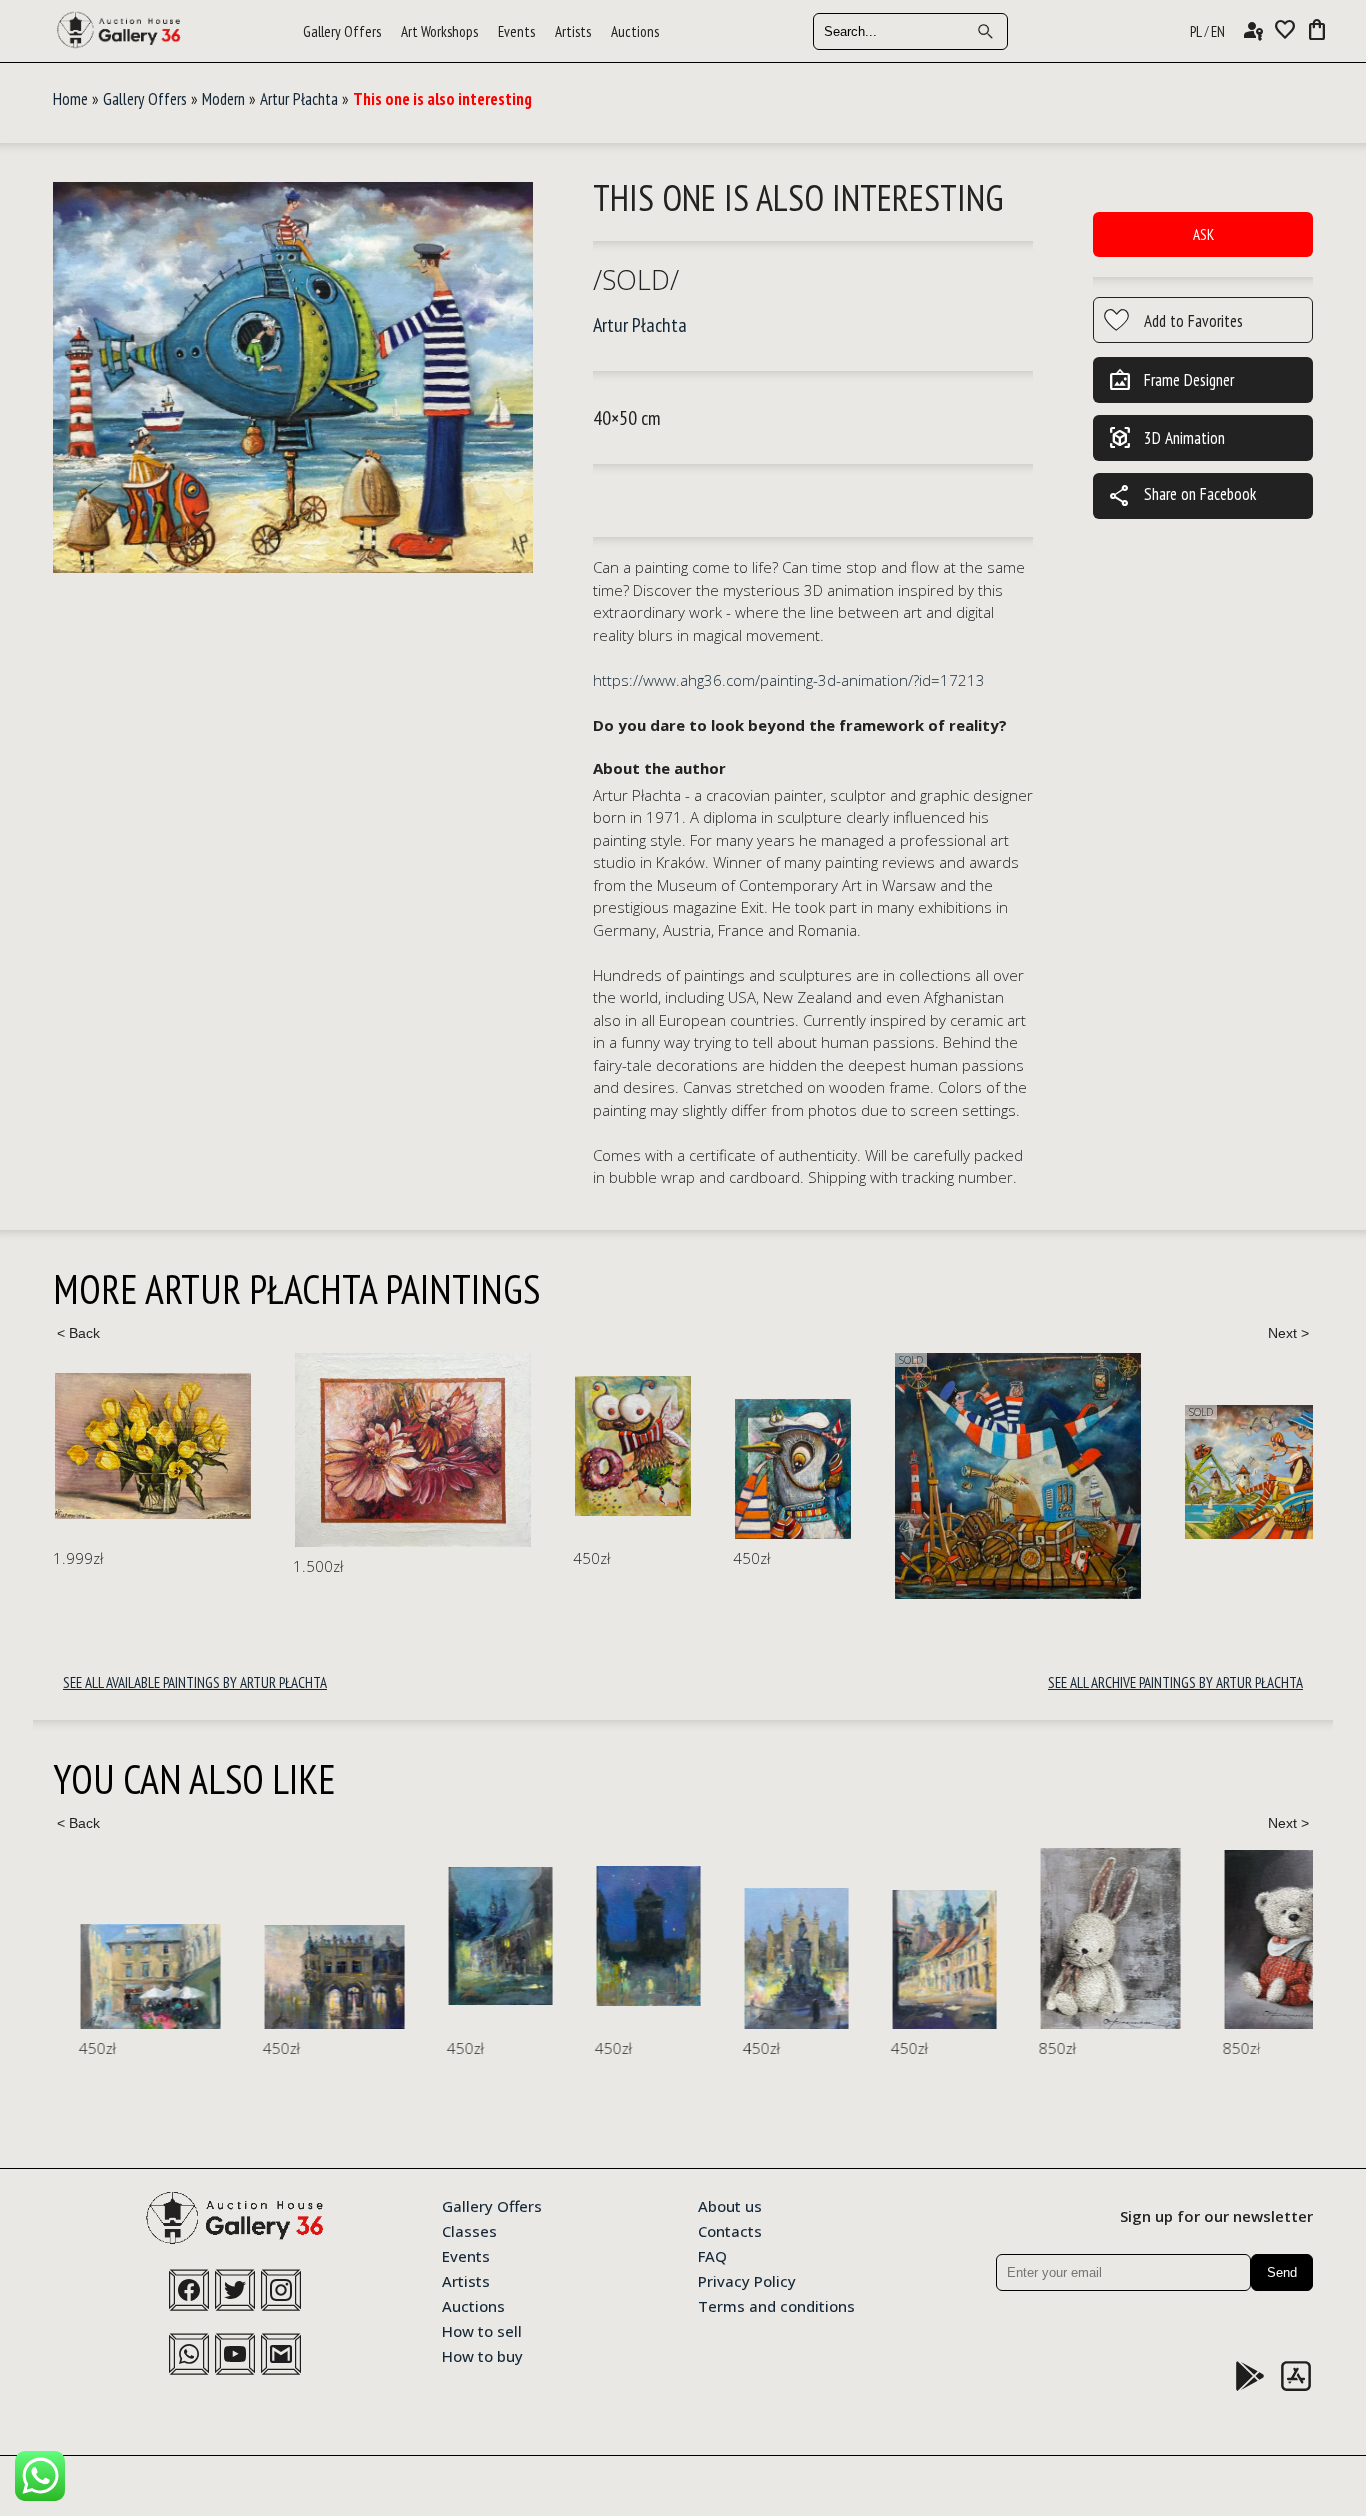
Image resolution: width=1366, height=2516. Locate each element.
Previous (78, 1333)
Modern (223, 99)
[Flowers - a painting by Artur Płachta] (173, 1450)
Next (1288, 1333)
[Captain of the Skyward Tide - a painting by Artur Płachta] (553, 1469)
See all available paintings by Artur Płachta (195, 1682)
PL (1196, 31)
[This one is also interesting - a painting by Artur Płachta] (293, 378)
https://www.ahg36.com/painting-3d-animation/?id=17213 (789, 680)
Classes (469, 2230)
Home (70, 99)
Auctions (635, 31)
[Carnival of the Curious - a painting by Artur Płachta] (393, 1446)
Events (516, 31)
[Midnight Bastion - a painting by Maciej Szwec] (623, 1936)
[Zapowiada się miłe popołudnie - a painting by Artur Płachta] (1030, 1472)
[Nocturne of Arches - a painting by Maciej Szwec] (309, 1977)
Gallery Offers (342, 31)
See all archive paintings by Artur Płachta (1175, 1682)
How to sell (482, 2330)
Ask (1203, 234)
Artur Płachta (299, 99)
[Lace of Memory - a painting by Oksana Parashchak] (1085, 1938)
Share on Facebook (1182, 496)
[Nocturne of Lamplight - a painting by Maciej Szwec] (475, 1936)
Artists (573, 31)
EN (1218, 31)
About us (730, 2205)
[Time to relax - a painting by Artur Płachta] (778, 1476)
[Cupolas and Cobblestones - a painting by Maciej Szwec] (919, 1959)
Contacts (730, 2230)
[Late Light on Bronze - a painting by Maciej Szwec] (771, 1958)
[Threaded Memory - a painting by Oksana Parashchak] (1269, 1939)
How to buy (482, 2355)
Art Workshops (439, 31)
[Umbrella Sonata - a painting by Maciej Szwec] (125, 1976)
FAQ (712, 2255)
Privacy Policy (747, 2280)
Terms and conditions (776, 2305)
